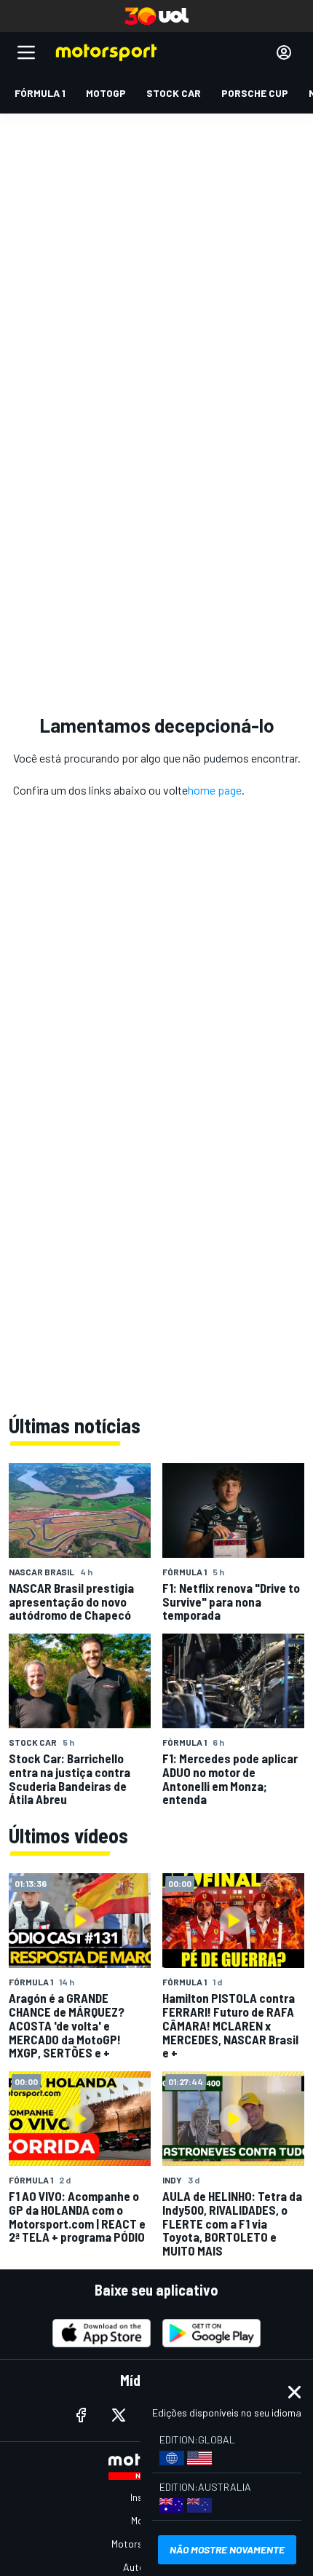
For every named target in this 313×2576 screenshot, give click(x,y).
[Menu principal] (26, 52)
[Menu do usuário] (284, 52)
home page (215, 790)
